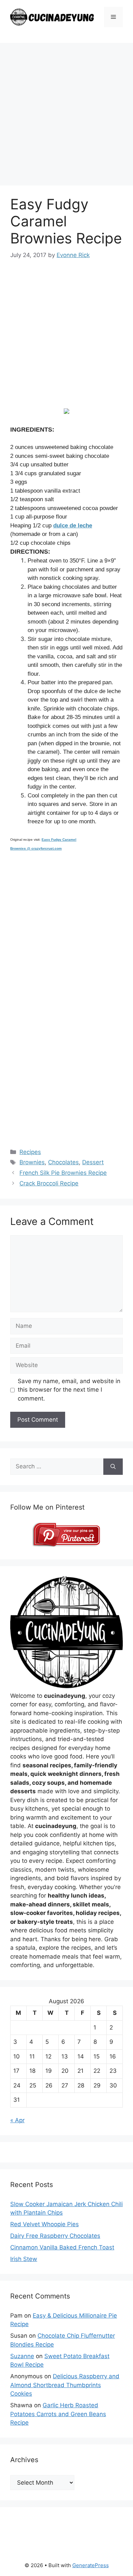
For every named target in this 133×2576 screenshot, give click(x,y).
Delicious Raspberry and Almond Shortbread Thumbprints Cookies (65, 2385)
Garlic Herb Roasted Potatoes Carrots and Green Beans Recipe (58, 2414)
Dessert (93, 1162)
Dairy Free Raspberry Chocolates (55, 2236)
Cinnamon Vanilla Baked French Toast (62, 2247)
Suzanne (22, 2356)
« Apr (17, 2120)
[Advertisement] (66, 116)
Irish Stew (24, 2259)
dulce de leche (73, 526)
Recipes (30, 1152)
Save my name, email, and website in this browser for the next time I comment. (69, 1390)
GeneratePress (91, 2565)
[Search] (113, 1467)
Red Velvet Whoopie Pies (45, 2224)
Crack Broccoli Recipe (49, 1183)
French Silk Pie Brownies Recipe (63, 1173)
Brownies (32, 1162)
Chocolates (63, 1162)
